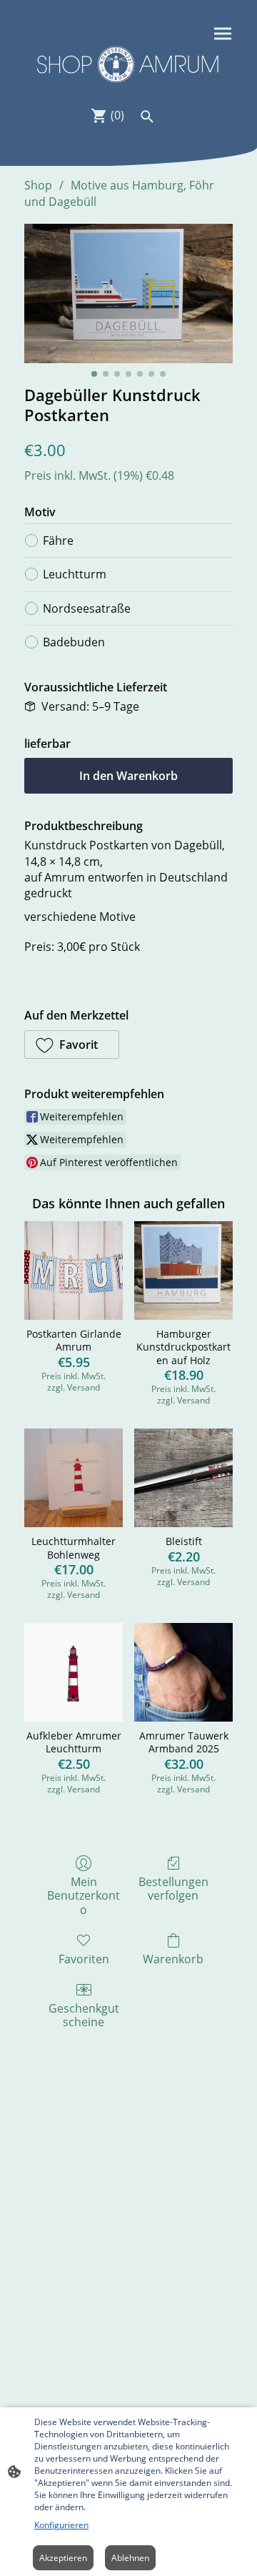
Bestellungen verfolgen (173, 1888)
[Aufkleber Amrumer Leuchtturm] (74, 1672)
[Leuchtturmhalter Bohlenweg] (74, 1478)
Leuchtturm (75, 574)
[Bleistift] (183, 1478)
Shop (38, 185)
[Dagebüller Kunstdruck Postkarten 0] (128, 293)
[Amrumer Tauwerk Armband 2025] (183, 1672)
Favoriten (84, 1959)
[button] (72, 1045)
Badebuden (74, 642)
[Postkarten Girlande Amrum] (74, 1270)
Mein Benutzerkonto (84, 1895)
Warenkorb (173, 1959)
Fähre (58, 541)
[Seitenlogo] (128, 64)
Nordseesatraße (87, 608)
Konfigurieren (61, 2525)
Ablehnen (130, 2558)
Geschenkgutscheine (84, 2015)
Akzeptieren (63, 2558)
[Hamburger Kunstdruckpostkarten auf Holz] (183, 1270)
